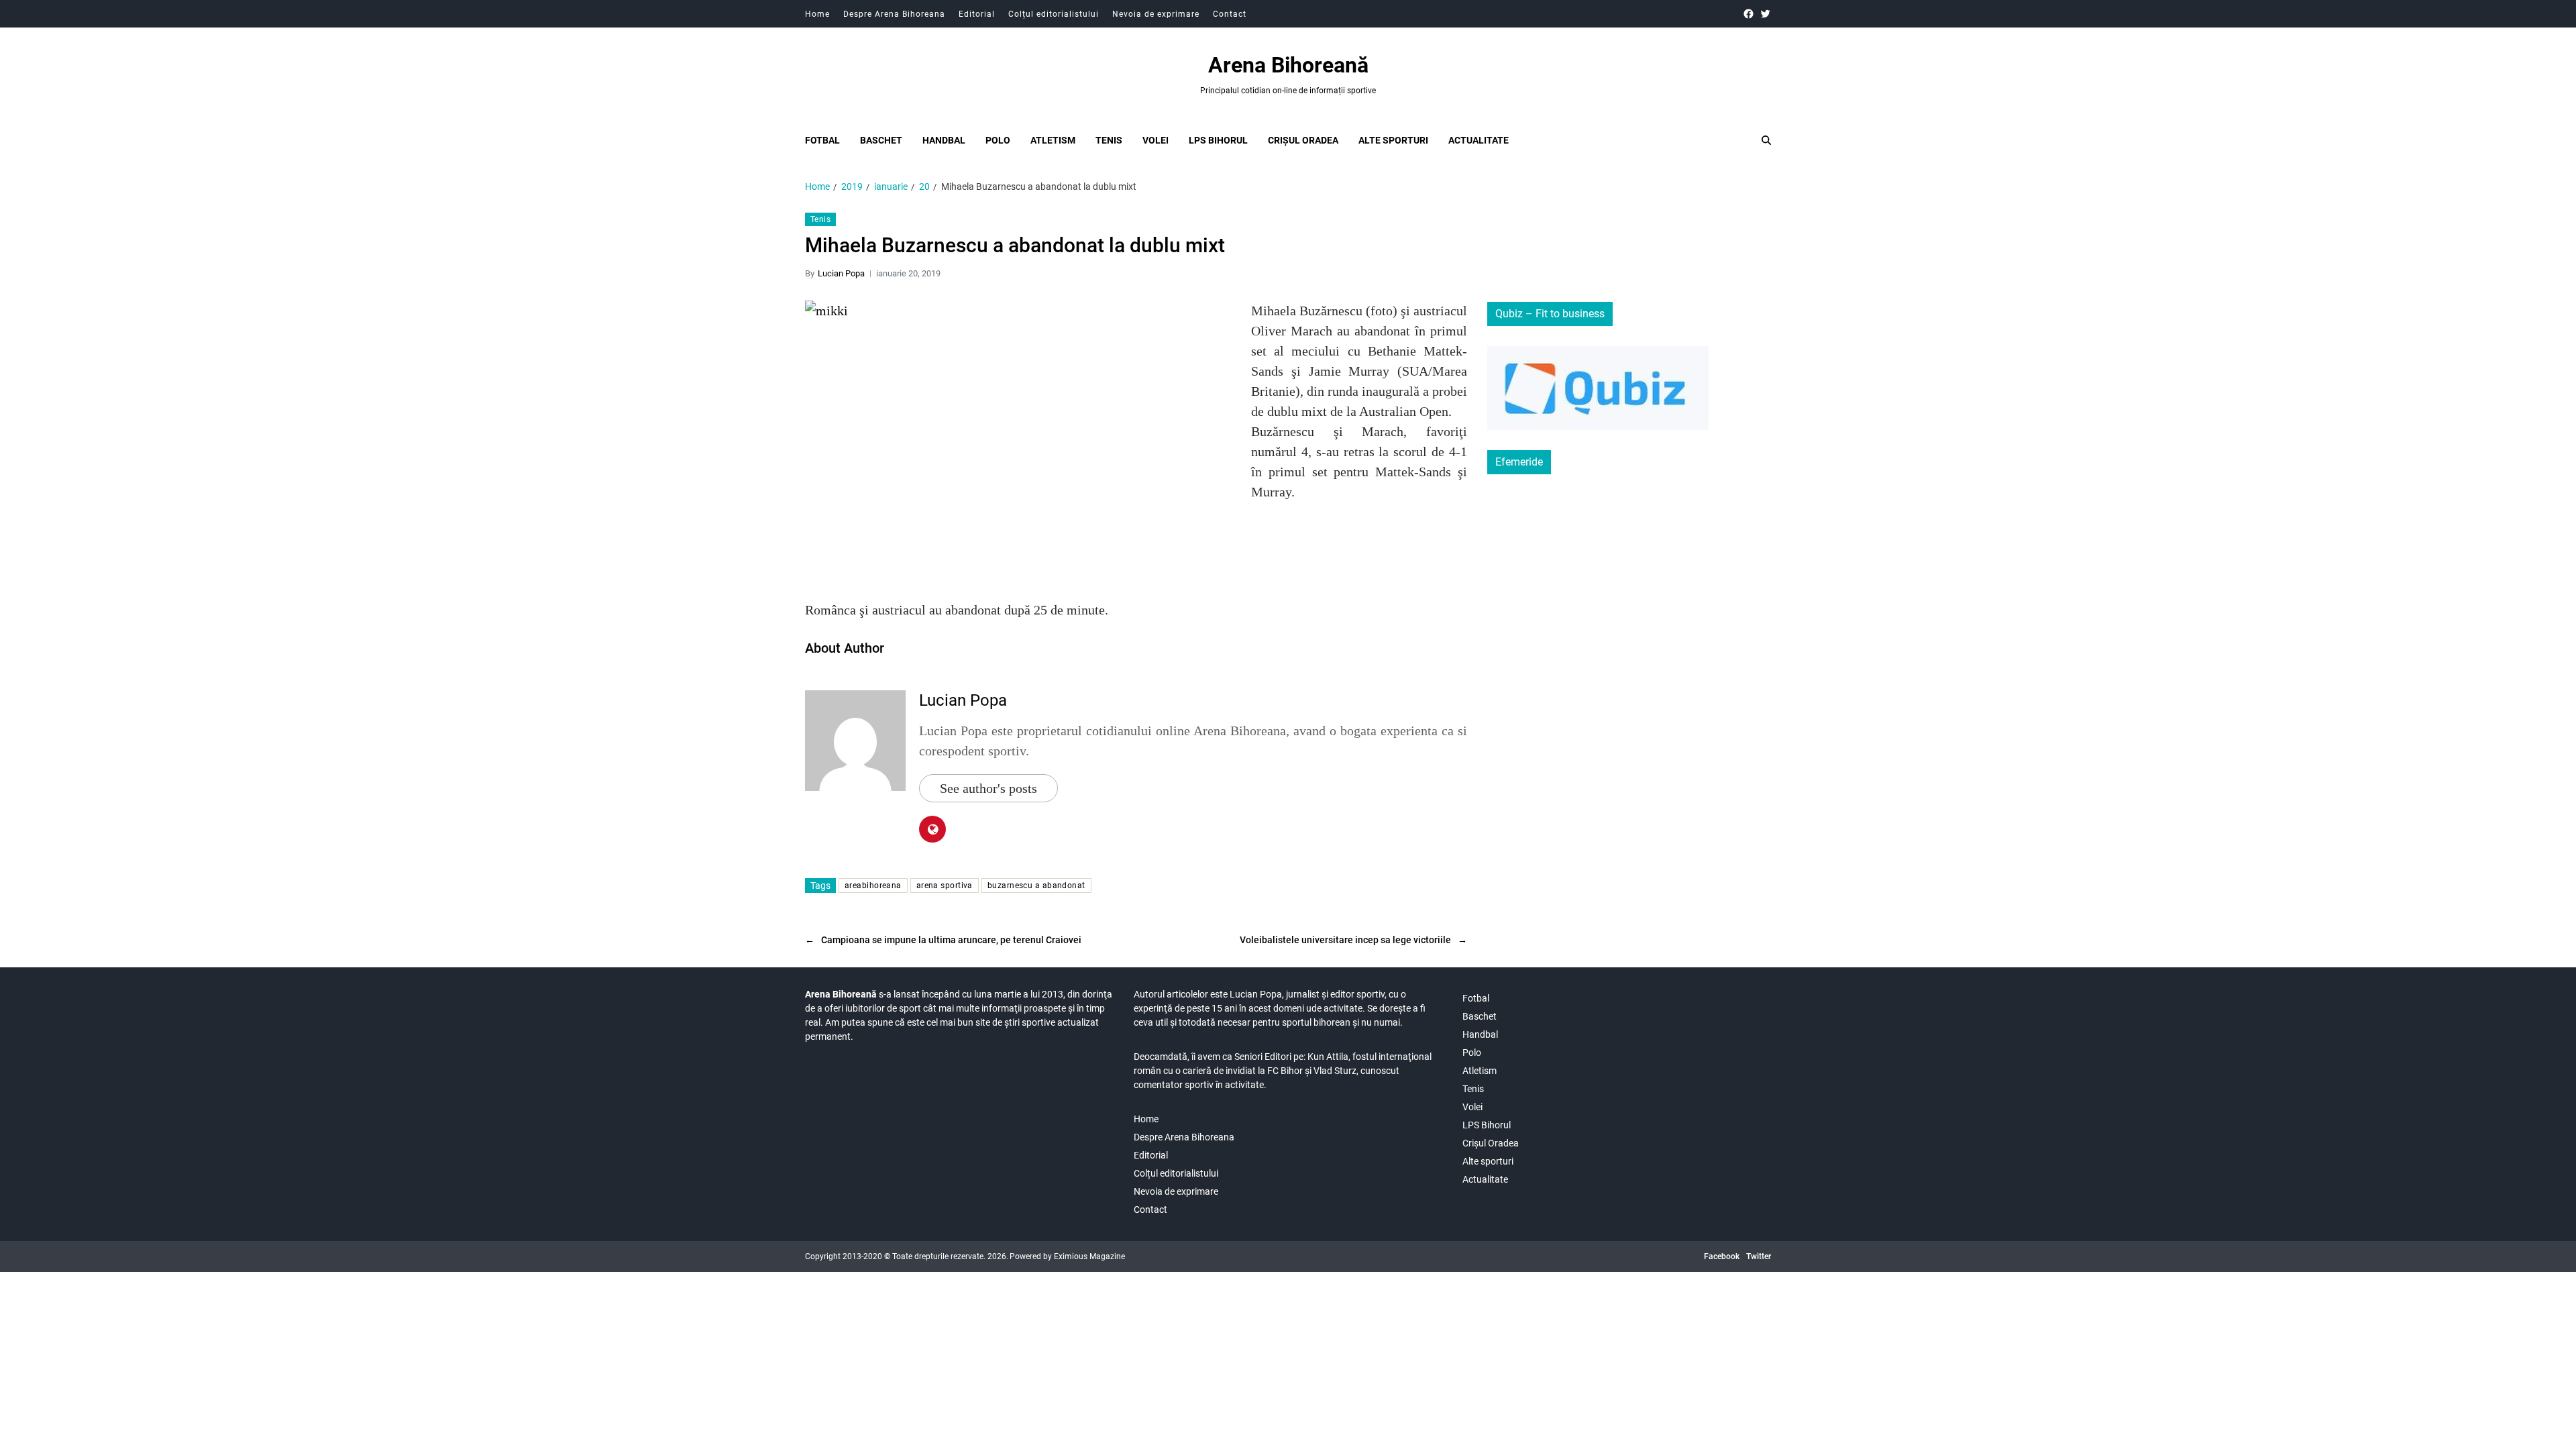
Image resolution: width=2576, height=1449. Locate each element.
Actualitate (1479, 140)
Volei (1156, 140)
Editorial (977, 14)
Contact (1230, 14)
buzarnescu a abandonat (1036, 885)
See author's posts (988, 788)
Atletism (1053, 140)
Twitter (1759, 1256)
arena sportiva (945, 885)
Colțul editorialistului (1054, 14)
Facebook (1722, 1256)
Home (817, 14)
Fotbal (822, 140)
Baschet (881, 140)
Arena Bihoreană (1288, 65)
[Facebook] (1749, 14)
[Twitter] (1765, 14)
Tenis (1109, 140)
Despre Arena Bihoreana (894, 14)
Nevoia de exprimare (1156, 14)
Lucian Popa (841, 273)
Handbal (944, 140)
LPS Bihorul (1218, 140)
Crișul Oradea (1303, 140)
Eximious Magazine (1089, 1256)
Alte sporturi (1393, 140)
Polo (998, 140)
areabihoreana (873, 885)
